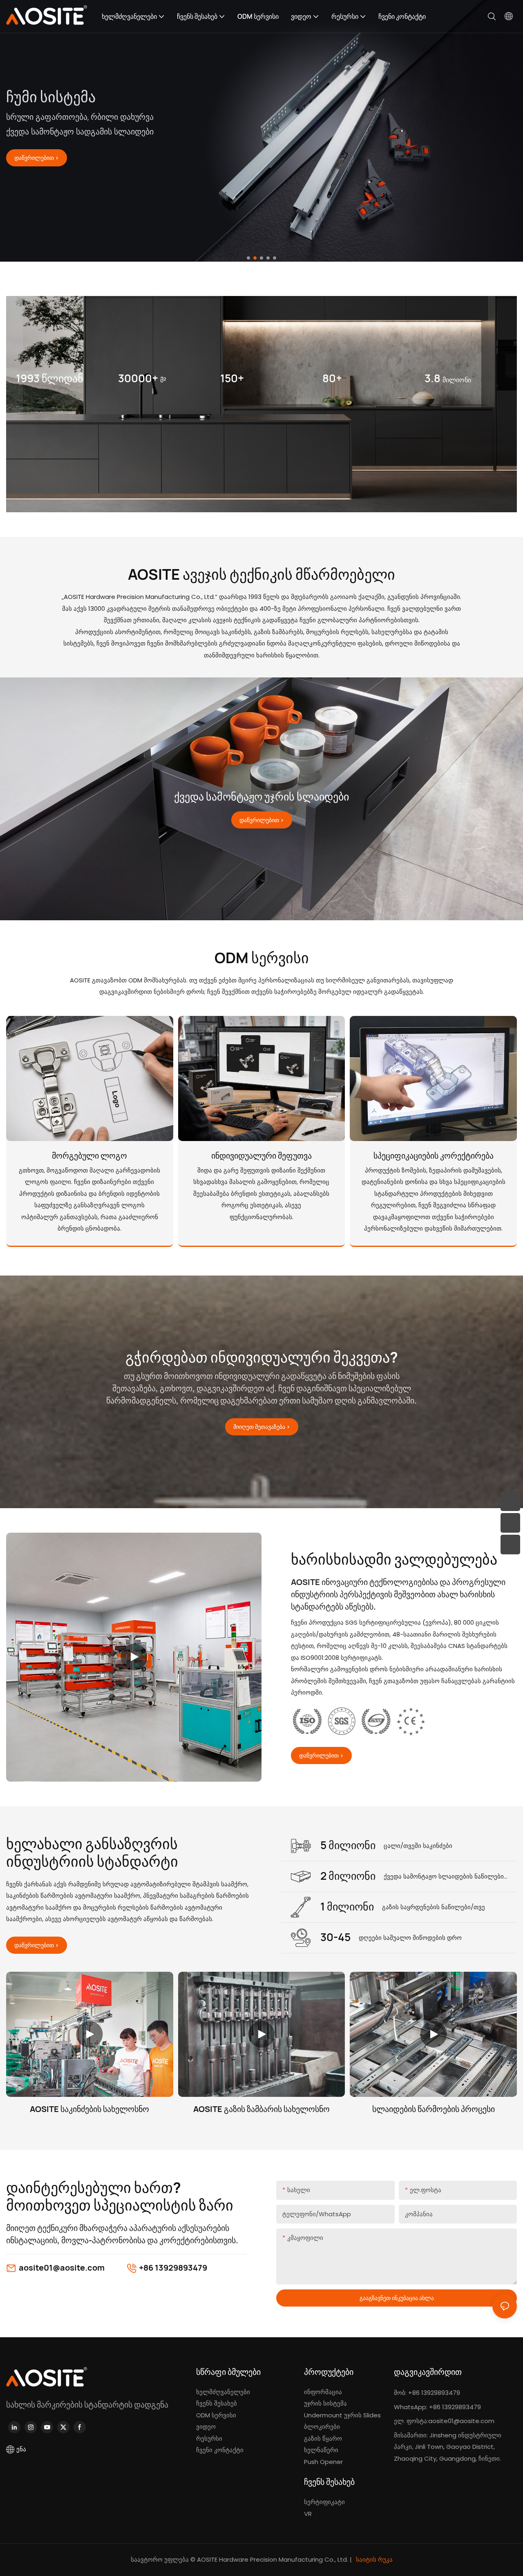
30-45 (335, 1937)
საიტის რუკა (373, 2559)
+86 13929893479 (173, 2268)
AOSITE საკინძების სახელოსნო (89, 2109)
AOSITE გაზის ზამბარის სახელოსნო (261, 2109)
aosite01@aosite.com (62, 2268)
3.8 (448, 378)
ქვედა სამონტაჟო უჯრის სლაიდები (261, 796)
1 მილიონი (347, 1906)
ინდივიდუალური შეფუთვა (261, 1156)
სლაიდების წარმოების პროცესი (434, 2109)
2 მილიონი (348, 1876)
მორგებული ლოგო (89, 1156)
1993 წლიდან (50, 378)
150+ (232, 378)
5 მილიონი (348, 1845)
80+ (332, 378)
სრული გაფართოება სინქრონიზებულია (133, 113)
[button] (248, 258)
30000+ (142, 378)
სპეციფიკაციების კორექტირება (434, 1156)
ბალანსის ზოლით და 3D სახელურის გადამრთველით (109, 163)
